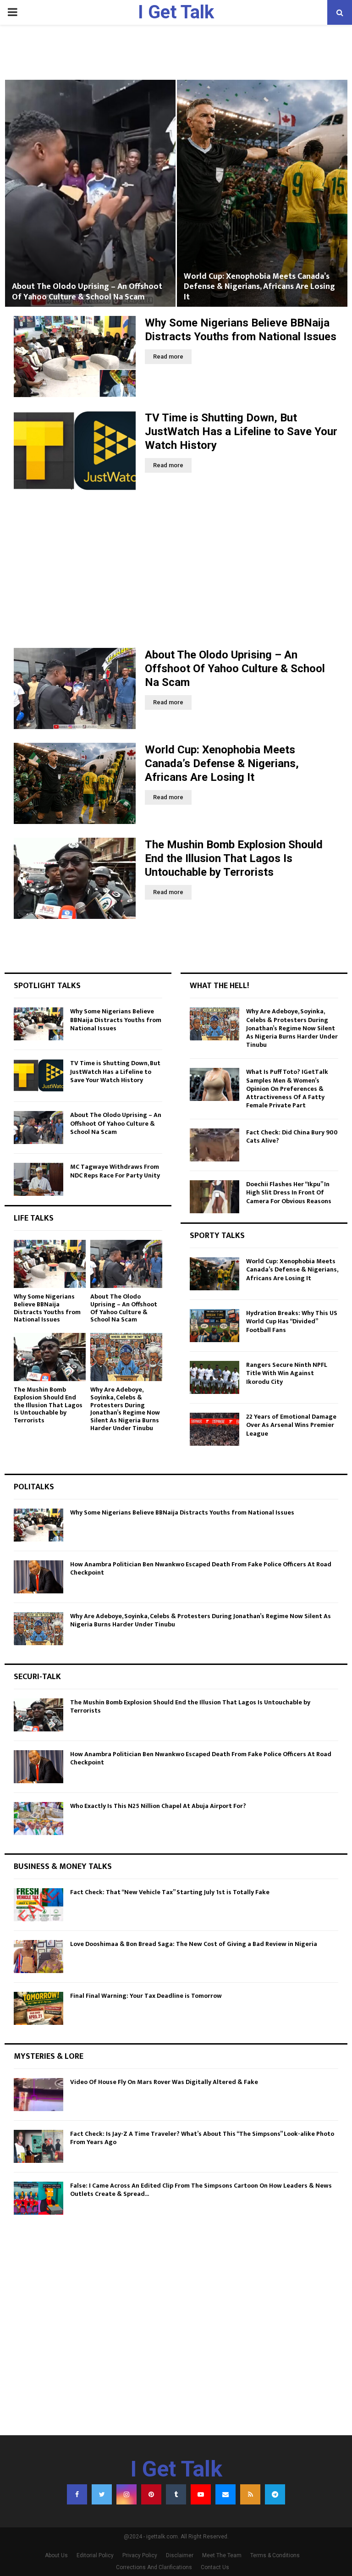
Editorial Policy (95, 2555)
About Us (56, 2555)
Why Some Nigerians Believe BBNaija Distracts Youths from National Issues (116, 1020)
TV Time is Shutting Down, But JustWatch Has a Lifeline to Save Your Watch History (241, 431)
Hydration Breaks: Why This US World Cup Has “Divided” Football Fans (292, 1321)
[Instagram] (126, 2494)
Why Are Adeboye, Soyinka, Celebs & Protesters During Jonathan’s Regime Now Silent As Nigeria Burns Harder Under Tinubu (125, 1409)
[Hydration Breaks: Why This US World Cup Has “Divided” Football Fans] (214, 1326)
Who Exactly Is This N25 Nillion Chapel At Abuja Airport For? (158, 1806)
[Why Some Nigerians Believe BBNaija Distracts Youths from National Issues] (75, 357)
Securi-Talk (37, 1677)
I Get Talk (176, 12)
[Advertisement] (176, 570)
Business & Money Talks (63, 1867)
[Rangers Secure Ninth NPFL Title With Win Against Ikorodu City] (214, 1377)
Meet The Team (222, 2555)
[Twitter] (102, 2494)
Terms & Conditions (275, 2555)
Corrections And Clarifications (154, 2567)
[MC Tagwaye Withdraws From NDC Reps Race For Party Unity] (38, 1179)
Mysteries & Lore (49, 2056)
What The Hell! (219, 986)
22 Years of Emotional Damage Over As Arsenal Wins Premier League (291, 1425)
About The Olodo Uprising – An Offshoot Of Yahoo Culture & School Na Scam (87, 292)
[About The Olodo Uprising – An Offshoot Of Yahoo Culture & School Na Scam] (75, 688)
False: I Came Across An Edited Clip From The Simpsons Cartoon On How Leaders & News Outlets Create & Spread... (201, 2190)
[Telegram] (275, 2494)
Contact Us (215, 2567)
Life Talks (34, 1218)
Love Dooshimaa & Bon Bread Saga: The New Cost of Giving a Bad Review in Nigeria (194, 1944)
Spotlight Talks (47, 986)
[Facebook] (77, 2494)
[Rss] (250, 2494)
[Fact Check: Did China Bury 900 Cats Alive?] (214, 1145)
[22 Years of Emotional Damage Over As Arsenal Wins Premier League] (214, 1429)
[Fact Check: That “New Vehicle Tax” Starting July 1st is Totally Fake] (38, 1905)
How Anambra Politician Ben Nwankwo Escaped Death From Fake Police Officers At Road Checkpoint (201, 1568)
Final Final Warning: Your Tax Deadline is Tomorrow (146, 1996)
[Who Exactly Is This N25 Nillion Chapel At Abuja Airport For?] (38, 1819)
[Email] (225, 2494)
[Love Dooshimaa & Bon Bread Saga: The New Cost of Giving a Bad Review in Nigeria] (38, 1957)
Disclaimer (180, 2555)
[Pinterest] (151, 2494)
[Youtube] (201, 2494)
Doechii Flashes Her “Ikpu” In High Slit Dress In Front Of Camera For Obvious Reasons (289, 1192)
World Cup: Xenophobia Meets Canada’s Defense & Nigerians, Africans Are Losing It (259, 287)
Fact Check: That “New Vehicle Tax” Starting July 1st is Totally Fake (170, 1892)
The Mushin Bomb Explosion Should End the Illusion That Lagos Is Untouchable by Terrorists (234, 858)
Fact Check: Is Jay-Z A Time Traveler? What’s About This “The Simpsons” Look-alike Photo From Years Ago (202, 2138)
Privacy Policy (140, 2555)
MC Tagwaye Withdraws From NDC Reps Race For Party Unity (115, 1171)
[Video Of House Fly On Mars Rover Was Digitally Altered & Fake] (38, 2095)
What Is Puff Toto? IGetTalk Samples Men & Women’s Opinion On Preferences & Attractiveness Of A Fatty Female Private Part (287, 1089)
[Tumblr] (176, 2494)
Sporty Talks (217, 1236)
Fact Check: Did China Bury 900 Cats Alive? (292, 1136)
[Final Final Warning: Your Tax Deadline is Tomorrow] (38, 2008)
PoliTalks (34, 1487)
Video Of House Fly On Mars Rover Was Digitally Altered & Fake (164, 2082)
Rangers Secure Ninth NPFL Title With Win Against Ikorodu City (287, 1373)
